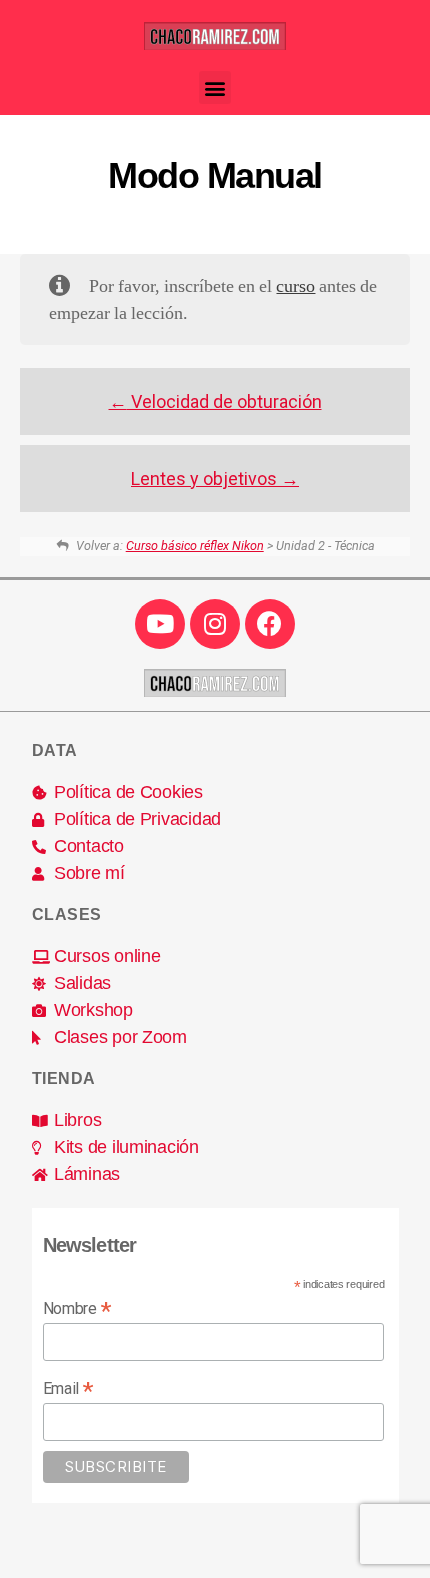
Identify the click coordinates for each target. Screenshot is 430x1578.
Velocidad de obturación (224, 401)
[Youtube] (160, 624)
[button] (215, 87)
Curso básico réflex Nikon (195, 545)
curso (295, 286)
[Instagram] (215, 624)
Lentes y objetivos (206, 478)
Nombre (77, 1308)
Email (68, 1388)
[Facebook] (270, 624)
